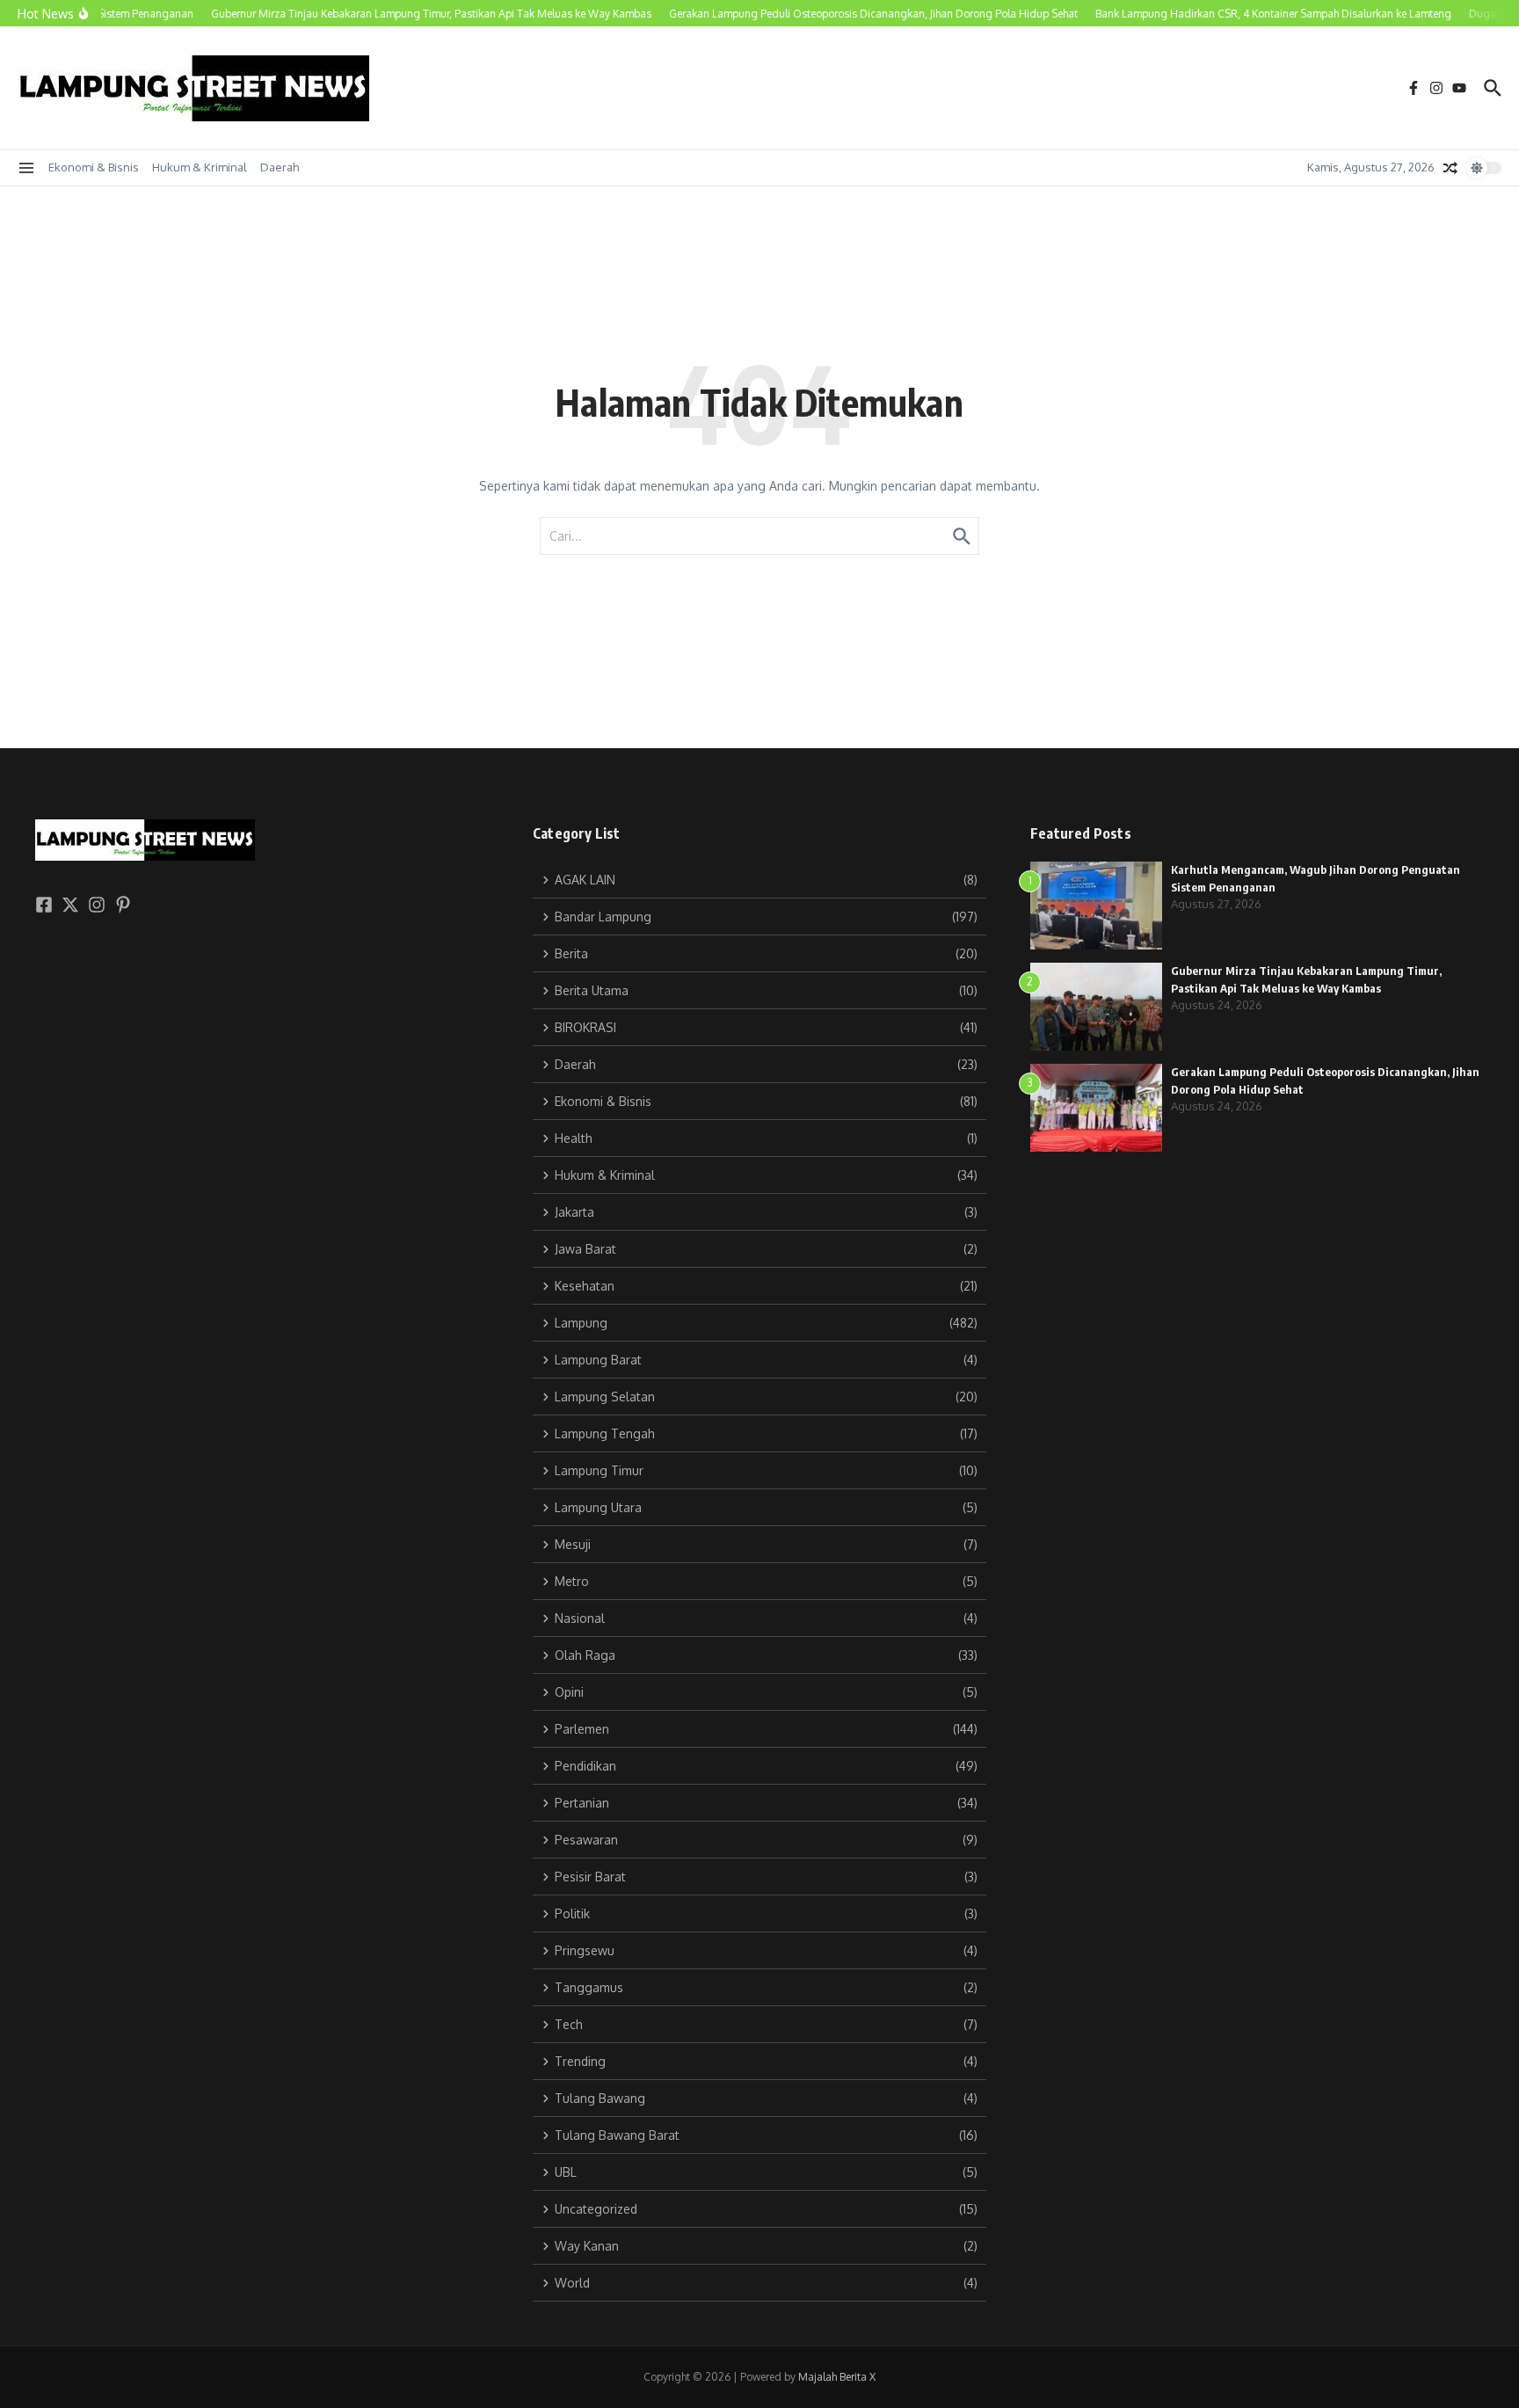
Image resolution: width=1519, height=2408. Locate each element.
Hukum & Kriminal (200, 167)
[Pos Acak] (1450, 168)
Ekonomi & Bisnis (94, 167)
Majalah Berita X (837, 2377)
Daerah (280, 167)
